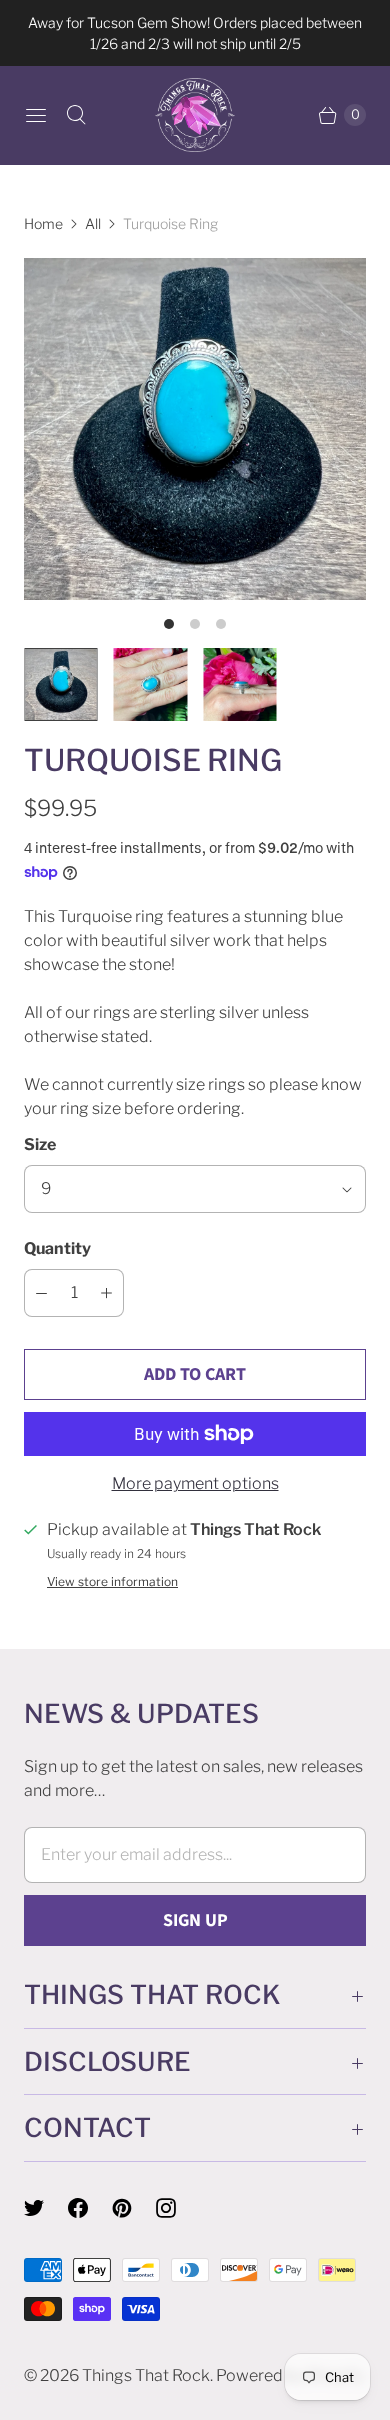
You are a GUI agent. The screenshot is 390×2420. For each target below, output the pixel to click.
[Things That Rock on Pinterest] (134, 2208)
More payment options (195, 1483)
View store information (112, 1582)
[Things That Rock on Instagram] (178, 2208)
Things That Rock (146, 2375)
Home (43, 223)
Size (40, 1144)
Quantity (57, 1248)
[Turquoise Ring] (195, 429)
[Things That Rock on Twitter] (46, 2208)
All (93, 223)
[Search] (76, 115)
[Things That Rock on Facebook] (90, 2208)
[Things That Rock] (195, 115)
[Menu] (36, 115)
